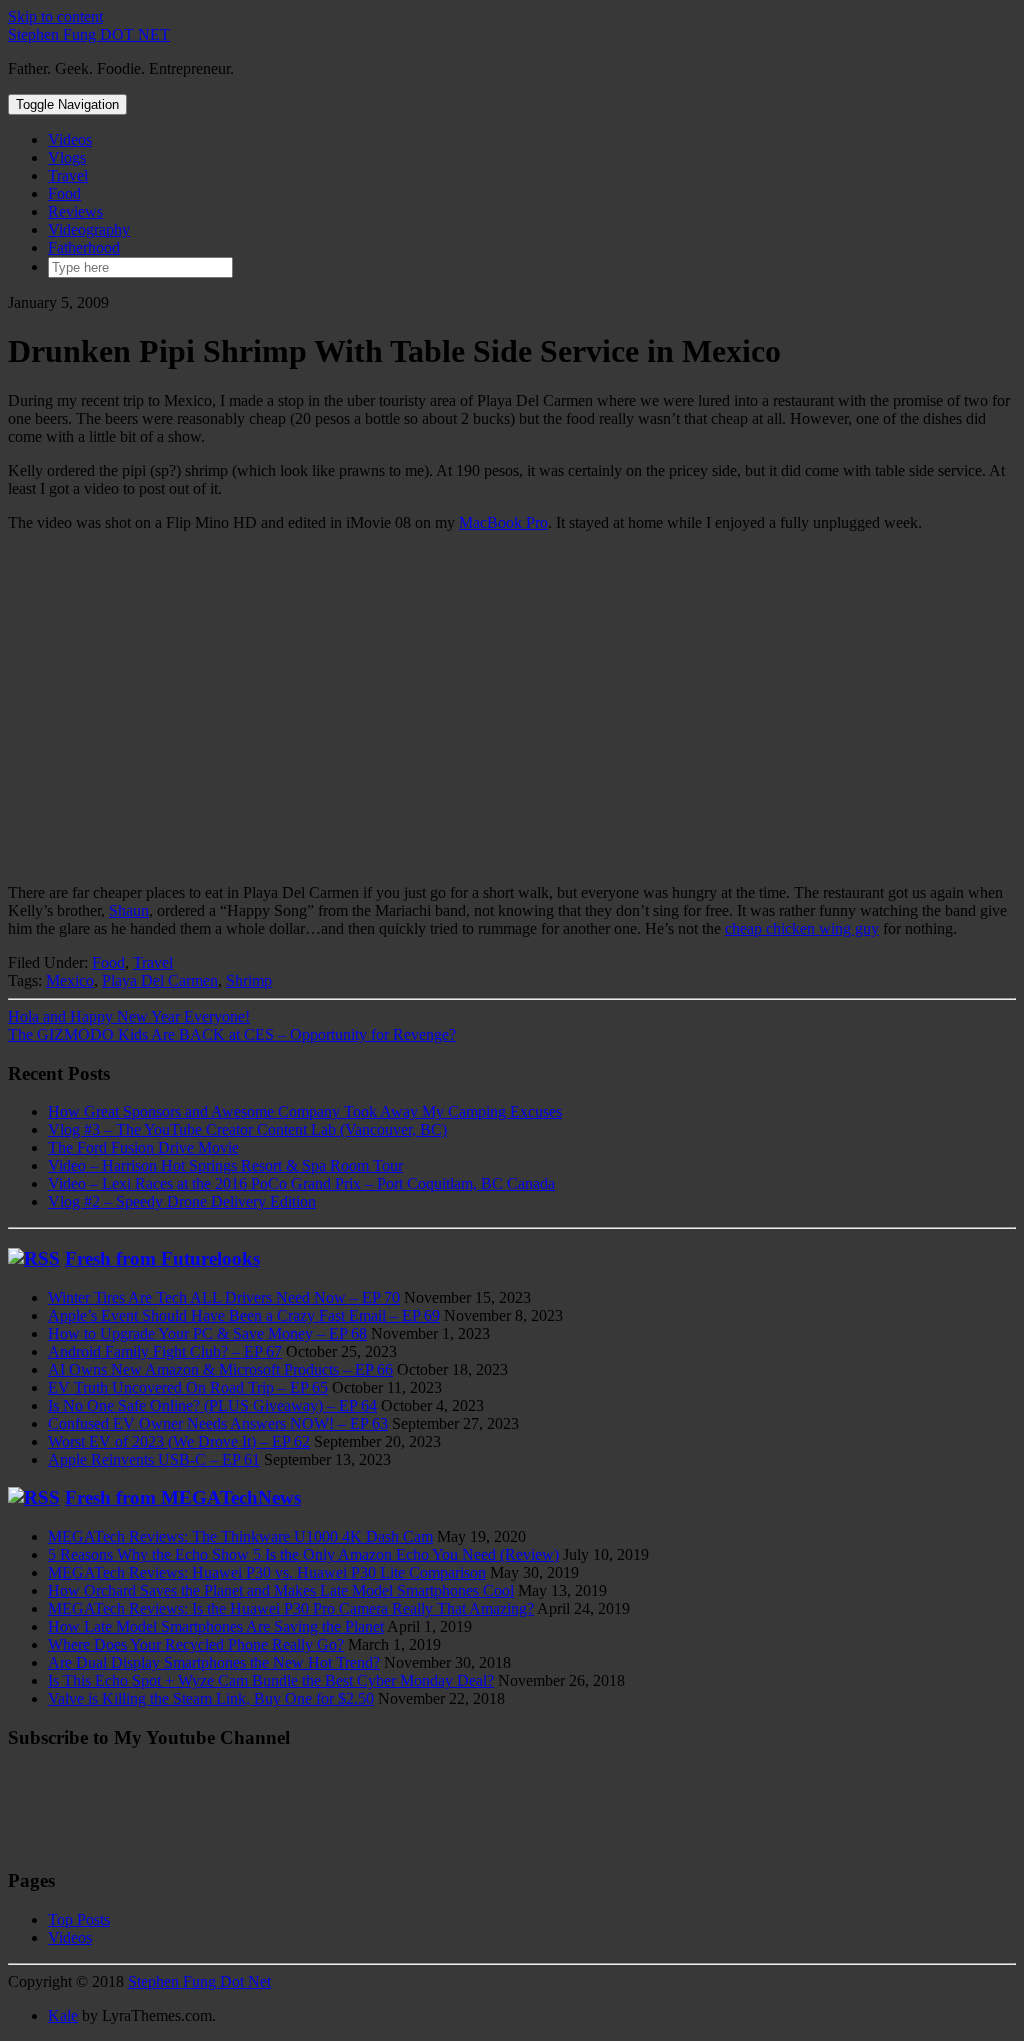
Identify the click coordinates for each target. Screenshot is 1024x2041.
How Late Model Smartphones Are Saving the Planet (216, 1626)
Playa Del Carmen (160, 980)
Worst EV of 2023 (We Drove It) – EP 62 (179, 1441)
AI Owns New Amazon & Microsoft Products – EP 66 (220, 1369)
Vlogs (67, 157)
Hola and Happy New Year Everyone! (129, 1016)
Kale (63, 2015)
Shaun (129, 910)
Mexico (70, 980)
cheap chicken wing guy (802, 928)
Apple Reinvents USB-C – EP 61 (154, 1459)
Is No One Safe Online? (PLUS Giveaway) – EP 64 (212, 1405)
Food (64, 193)
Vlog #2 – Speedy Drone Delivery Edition (182, 1201)
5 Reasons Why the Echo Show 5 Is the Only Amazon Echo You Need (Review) (303, 1554)
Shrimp (249, 980)
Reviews (75, 211)
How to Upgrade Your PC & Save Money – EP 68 (207, 1333)
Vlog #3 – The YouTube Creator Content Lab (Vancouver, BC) (247, 1129)
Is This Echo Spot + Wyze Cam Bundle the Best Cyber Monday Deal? (271, 1680)
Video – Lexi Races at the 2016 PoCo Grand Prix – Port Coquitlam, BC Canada (301, 1183)
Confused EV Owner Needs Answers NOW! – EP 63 (218, 1423)
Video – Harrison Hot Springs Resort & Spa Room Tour (225, 1165)
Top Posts (79, 1919)
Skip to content (55, 16)
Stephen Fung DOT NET (89, 34)
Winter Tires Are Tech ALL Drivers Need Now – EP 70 (224, 1297)
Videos (70, 139)
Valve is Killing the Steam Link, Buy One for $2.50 (211, 1698)
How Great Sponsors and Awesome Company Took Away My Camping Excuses (305, 1111)
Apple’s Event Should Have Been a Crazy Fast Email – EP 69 (244, 1315)
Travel (68, 175)
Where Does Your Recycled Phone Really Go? (196, 1644)
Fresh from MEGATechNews (183, 1497)
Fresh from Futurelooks (162, 1258)
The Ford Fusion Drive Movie (143, 1147)
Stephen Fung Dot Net (199, 1981)
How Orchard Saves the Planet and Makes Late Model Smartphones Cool (281, 1590)
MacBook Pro (503, 522)
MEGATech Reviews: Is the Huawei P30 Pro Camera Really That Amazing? (291, 1608)
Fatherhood (84, 247)
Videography (89, 229)
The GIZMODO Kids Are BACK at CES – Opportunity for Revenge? (232, 1034)
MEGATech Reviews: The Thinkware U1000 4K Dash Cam (240, 1536)
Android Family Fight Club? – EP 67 (165, 1351)
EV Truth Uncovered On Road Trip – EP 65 (188, 1387)
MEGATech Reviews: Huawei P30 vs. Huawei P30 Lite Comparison (267, 1572)
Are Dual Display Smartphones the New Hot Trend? (214, 1662)
